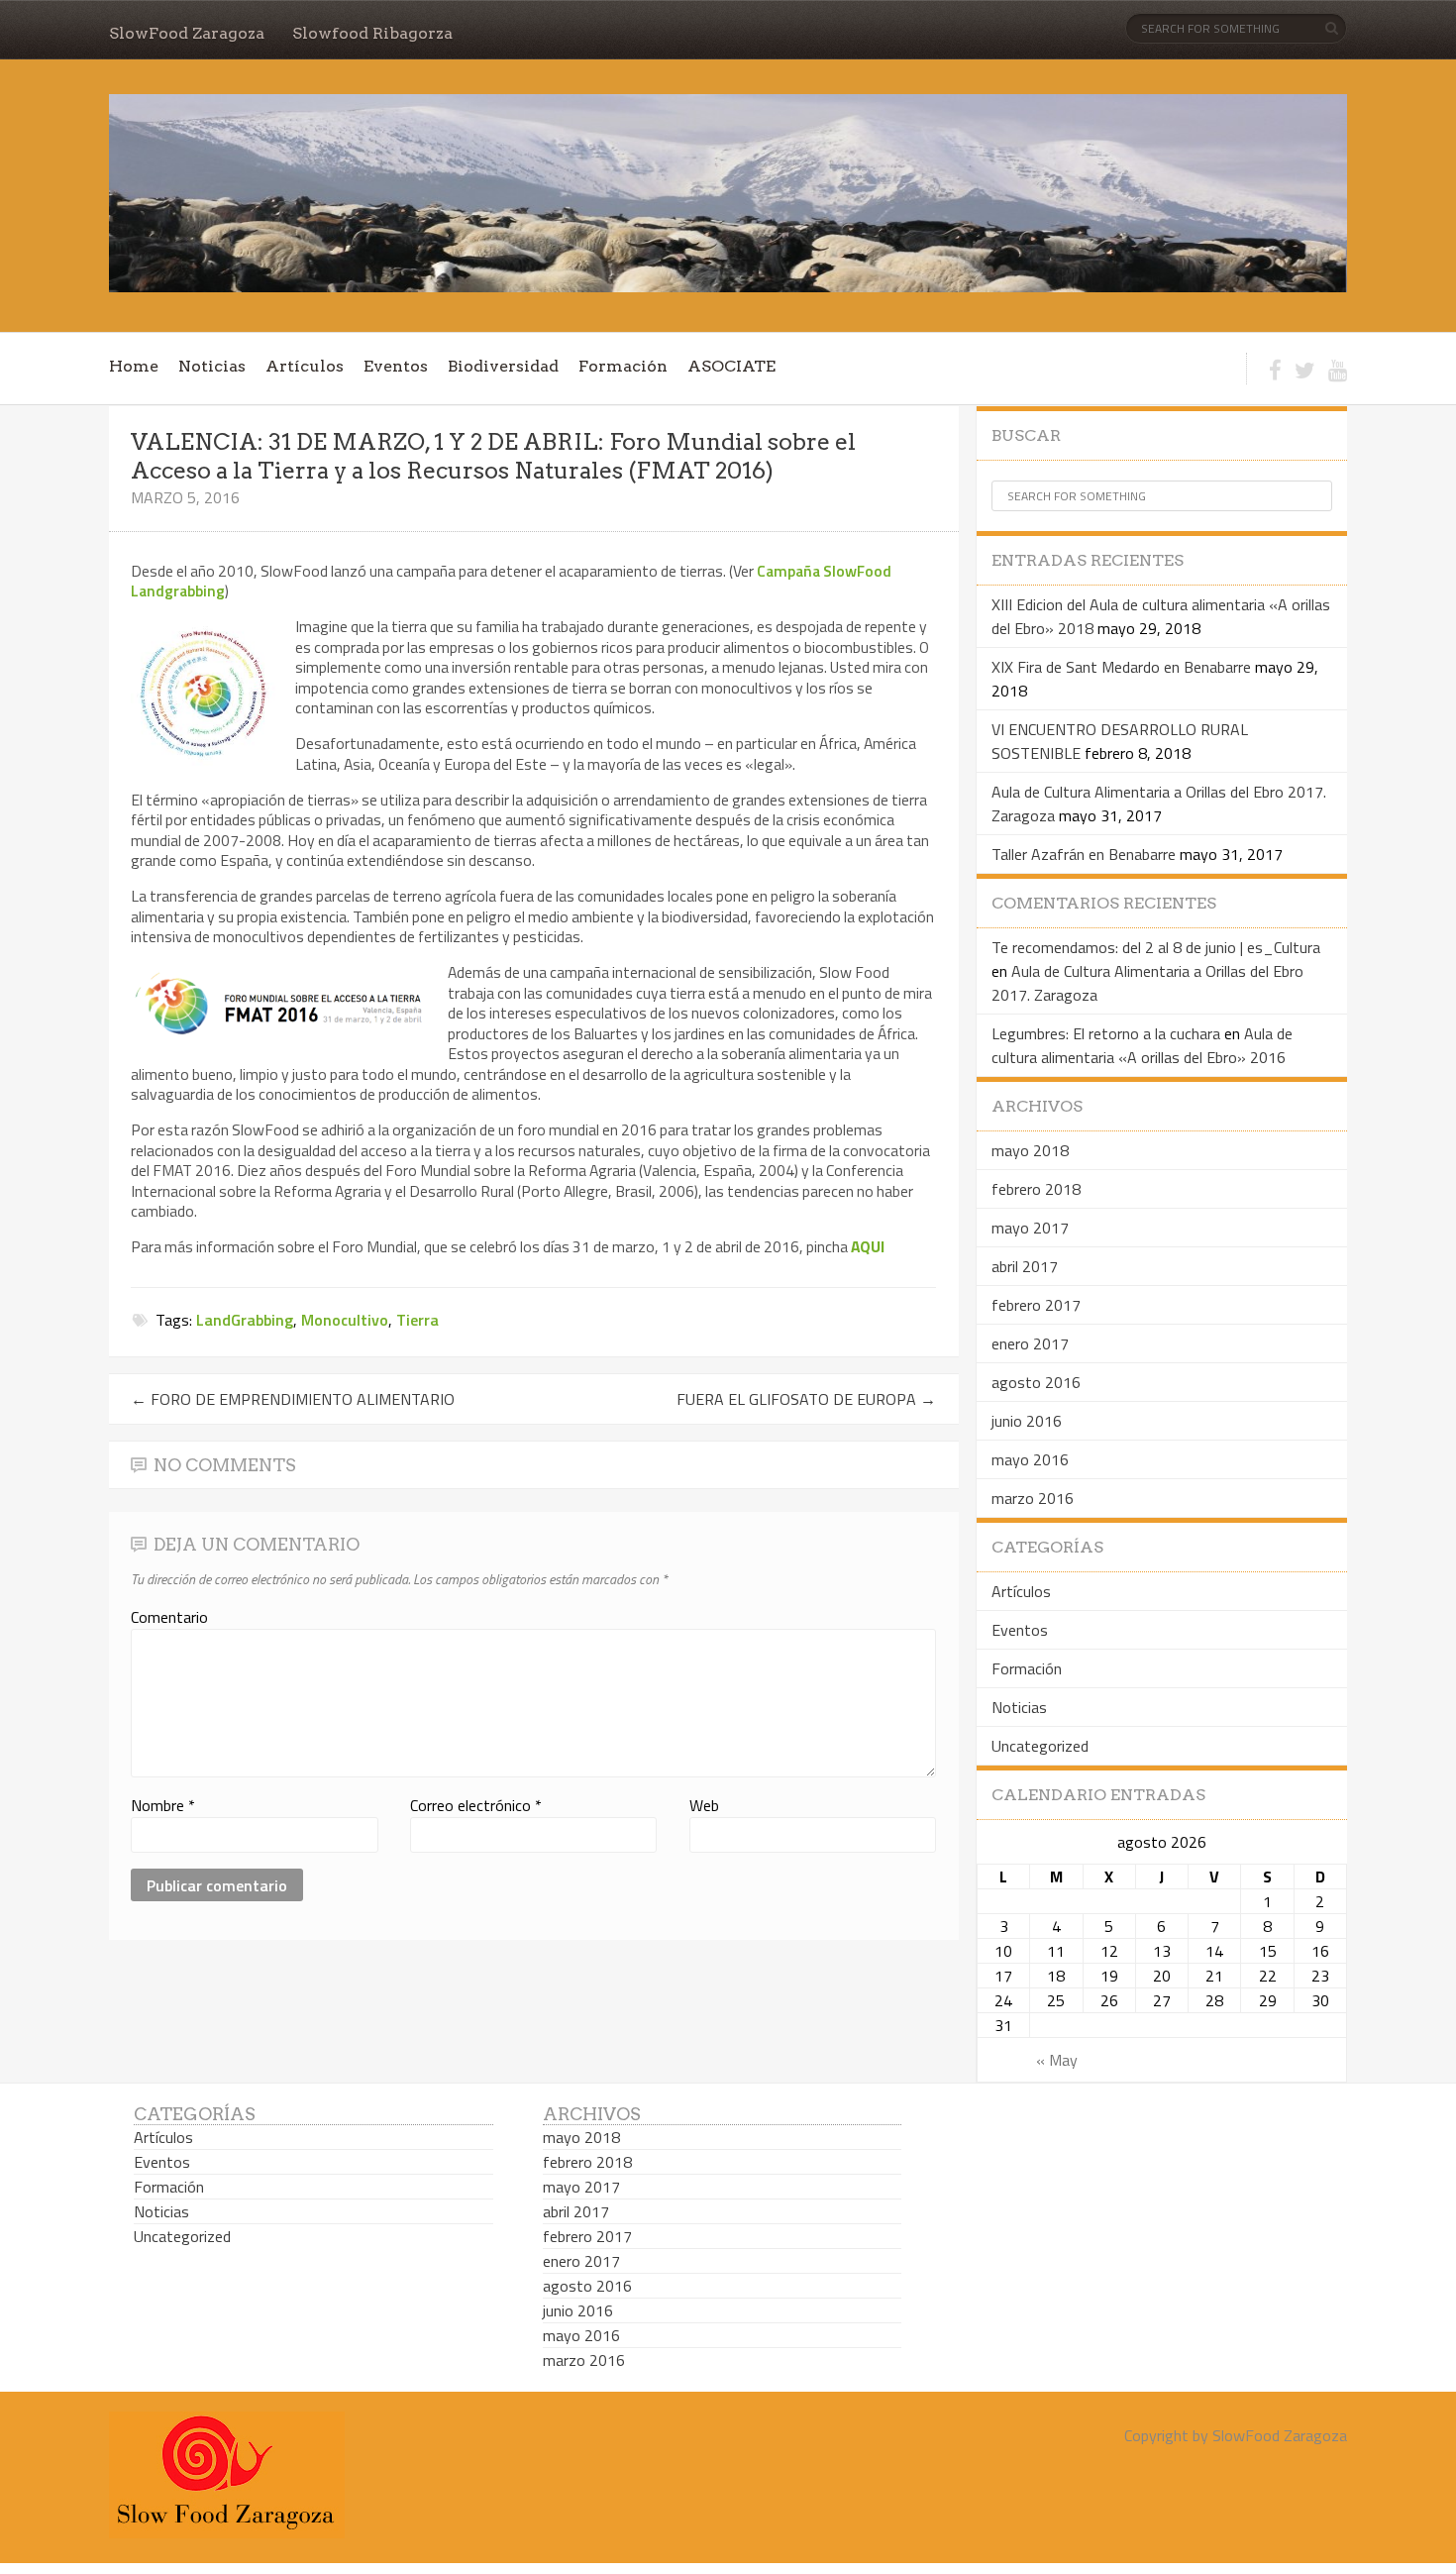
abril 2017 (1025, 1266)
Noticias (212, 366)
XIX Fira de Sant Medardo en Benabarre (1121, 667)
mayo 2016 (1030, 1459)
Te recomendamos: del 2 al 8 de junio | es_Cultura (1156, 947)
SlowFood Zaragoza (187, 33)
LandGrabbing (245, 1320)
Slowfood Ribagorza (372, 33)
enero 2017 (1030, 1343)
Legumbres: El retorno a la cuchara (1106, 1033)
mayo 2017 (1030, 1228)
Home (134, 366)
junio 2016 (1027, 1421)
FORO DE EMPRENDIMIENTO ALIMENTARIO (293, 1399)
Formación (623, 366)
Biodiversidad (503, 366)
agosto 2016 (1036, 1382)
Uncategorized (1040, 1746)
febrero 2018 (1036, 1189)
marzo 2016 (1033, 1498)
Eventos (396, 366)
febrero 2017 (1036, 1305)
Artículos (305, 366)
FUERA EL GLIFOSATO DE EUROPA (806, 1399)
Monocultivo (345, 1320)
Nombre (163, 1805)
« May (1057, 2060)
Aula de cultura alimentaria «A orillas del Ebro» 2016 (1142, 1045)
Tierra (417, 1320)
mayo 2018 (1030, 1150)
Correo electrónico (476, 1805)
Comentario (169, 1617)
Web (704, 1805)
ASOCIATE (731, 366)
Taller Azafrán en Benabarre (1084, 854)
